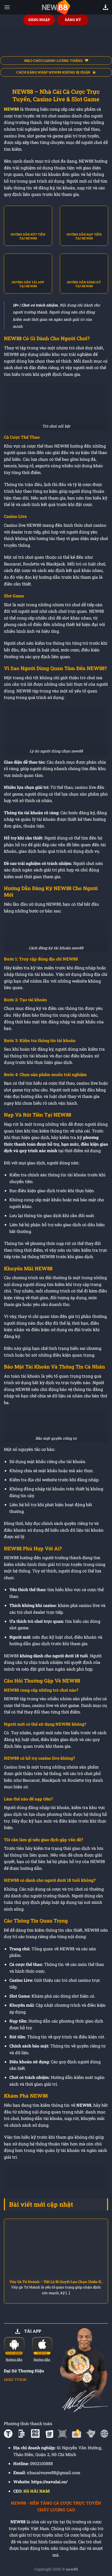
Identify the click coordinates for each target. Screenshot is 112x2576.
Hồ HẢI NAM (37, 2491)
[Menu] (7, 7)
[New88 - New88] (56, 7)
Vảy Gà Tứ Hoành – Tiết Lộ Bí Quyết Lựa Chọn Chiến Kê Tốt (56, 2282)
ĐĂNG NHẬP (39, 20)
